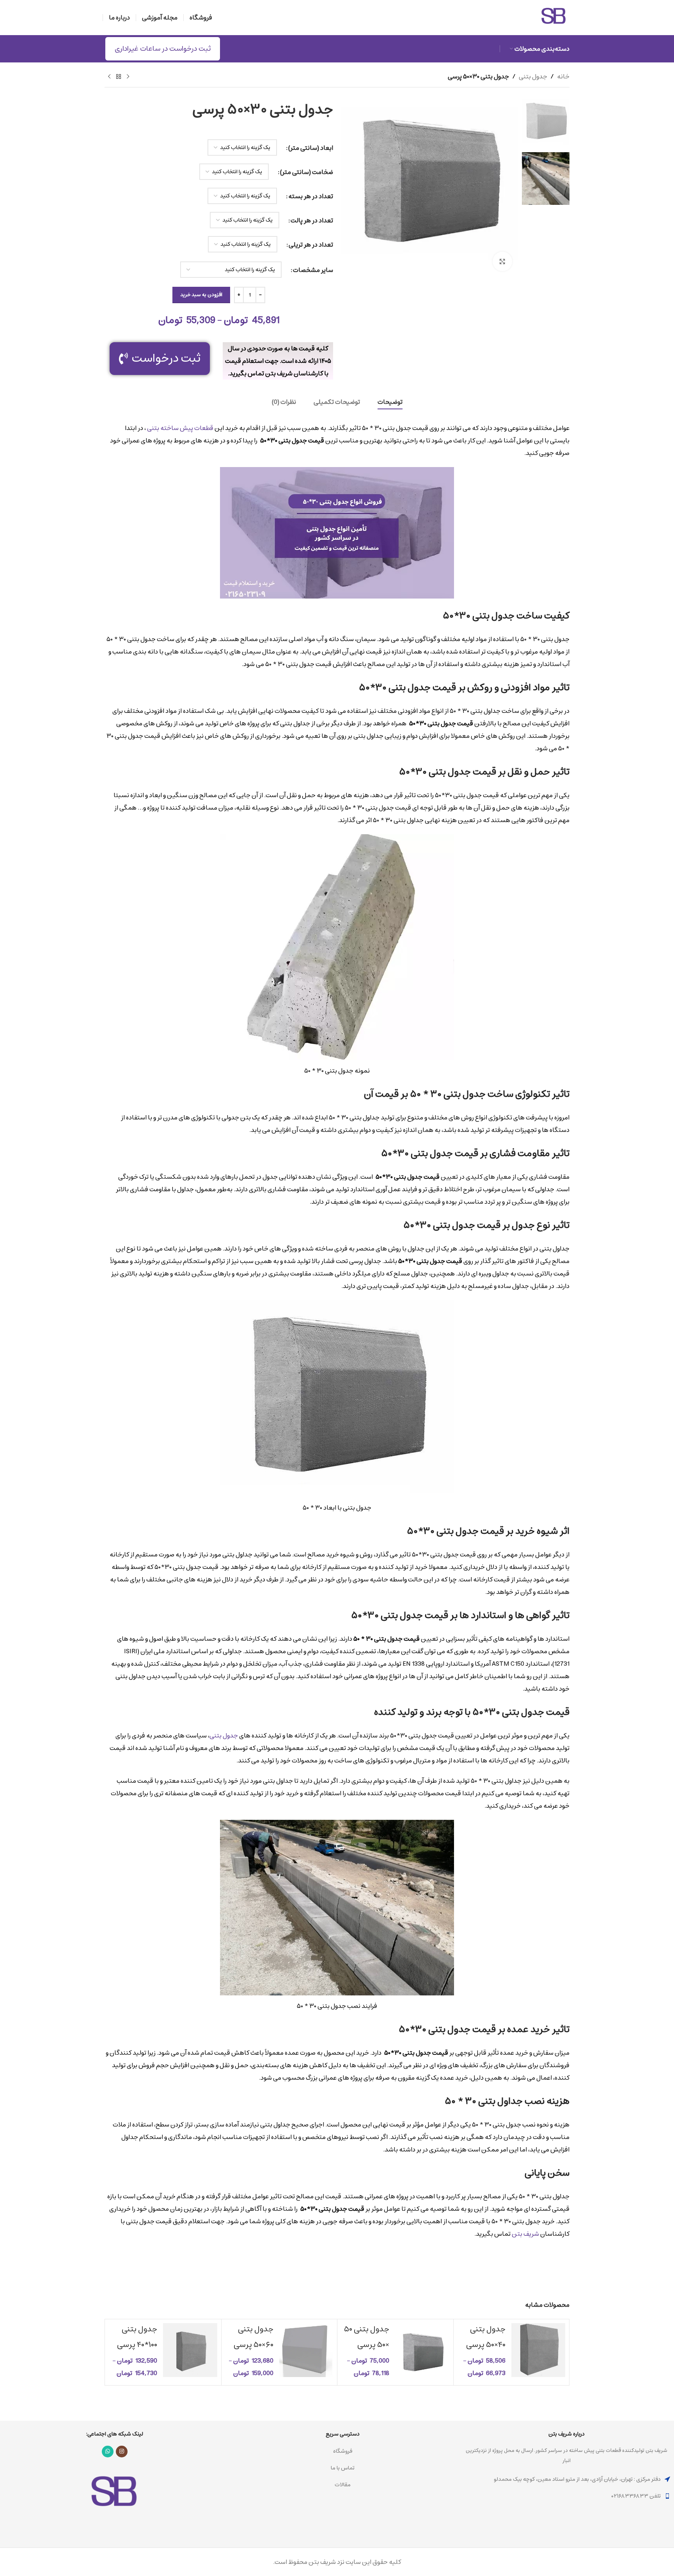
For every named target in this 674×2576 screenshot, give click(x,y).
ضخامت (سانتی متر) (307, 172)
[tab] (390, 402)
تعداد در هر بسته (311, 196)
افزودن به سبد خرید (201, 295)
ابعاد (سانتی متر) (311, 148)
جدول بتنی (533, 76)
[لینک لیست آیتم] (566, 2496)
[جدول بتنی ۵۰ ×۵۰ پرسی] (422, 2352)
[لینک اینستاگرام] (122, 2452)
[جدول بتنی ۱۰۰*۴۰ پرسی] (190, 2352)
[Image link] (115, 2522)
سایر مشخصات (313, 270)
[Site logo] (554, 33)
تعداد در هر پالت (312, 220)
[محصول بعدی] (109, 76)
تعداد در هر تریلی (311, 245)
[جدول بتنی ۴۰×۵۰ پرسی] (538, 2352)
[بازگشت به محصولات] (119, 76)
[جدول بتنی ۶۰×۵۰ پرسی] (306, 2352)
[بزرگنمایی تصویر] (502, 261)
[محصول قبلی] (128, 76)
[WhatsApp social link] (108, 2452)
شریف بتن (525, 2234)
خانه (563, 76)
